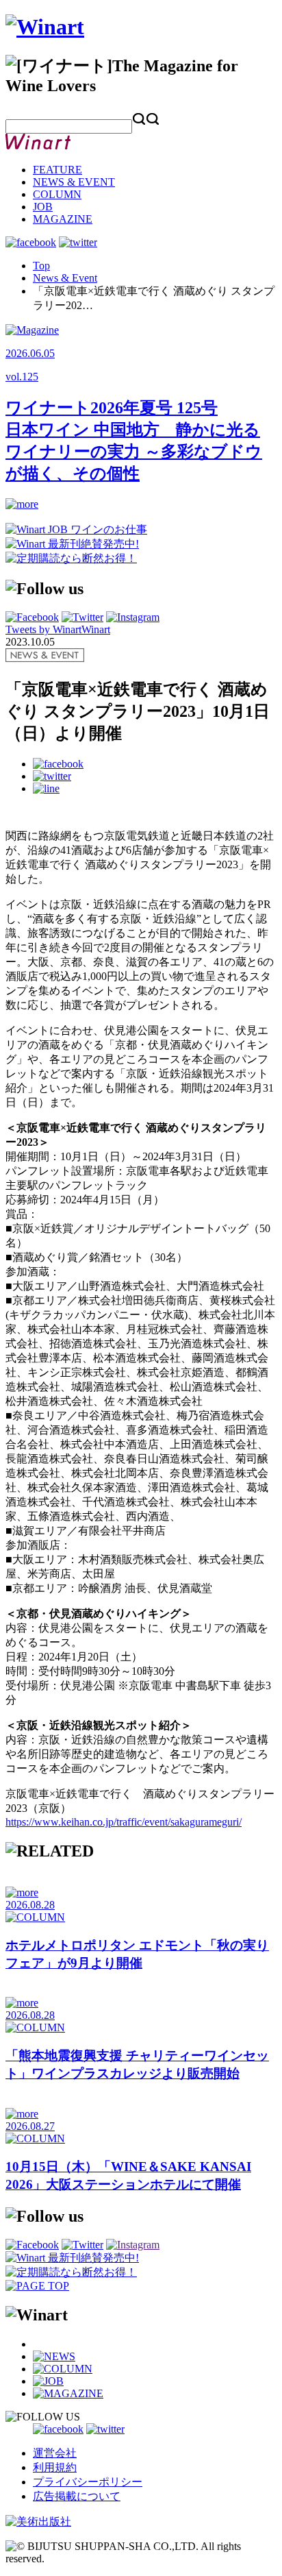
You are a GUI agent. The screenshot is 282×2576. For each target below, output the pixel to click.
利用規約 (55, 2467)
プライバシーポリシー (88, 2482)
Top (41, 266)
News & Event (65, 278)
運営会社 (55, 2453)
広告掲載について (77, 2496)
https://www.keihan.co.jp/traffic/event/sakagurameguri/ (124, 1822)
